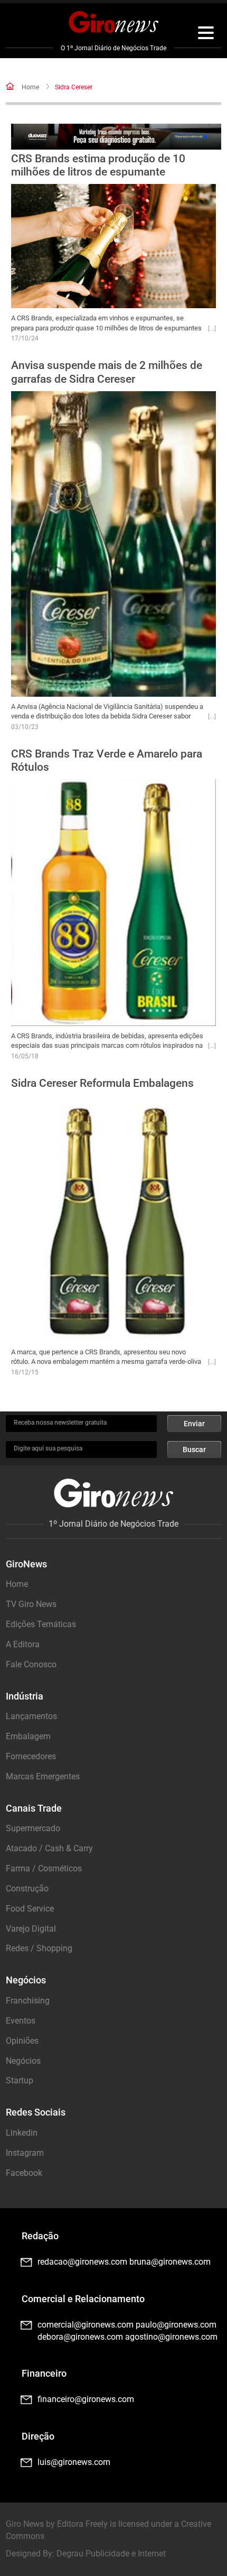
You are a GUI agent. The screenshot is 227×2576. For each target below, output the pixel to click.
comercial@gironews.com (86, 2325)
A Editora (23, 1644)
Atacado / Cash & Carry (49, 1848)
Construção (27, 1889)
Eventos (21, 2021)
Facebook (24, 2173)
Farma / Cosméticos (44, 1868)
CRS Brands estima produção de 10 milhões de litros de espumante (98, 165)
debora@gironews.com (80, 2337)
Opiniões (22, 2041)
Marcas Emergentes (43, 1776)
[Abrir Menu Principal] (206, 34)
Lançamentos (31, 1716)
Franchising (28, 2001)
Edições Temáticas (41, 1624)
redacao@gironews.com (82, 2262)
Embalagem (28, 1736)
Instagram (25, 2153)
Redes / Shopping (39, 1948)
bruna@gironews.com (170, 2262)
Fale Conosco (31, 1664)
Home (30, 87)
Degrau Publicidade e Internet (111, 2554)
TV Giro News (31, 1604)
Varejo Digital (31, 1929)
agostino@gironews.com (171, 2337)
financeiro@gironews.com (86, 2399)
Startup (20, 2080)
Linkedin (22, 2133)
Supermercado (33, 1828)
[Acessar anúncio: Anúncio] (116, 137)
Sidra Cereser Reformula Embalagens (102, 1083)
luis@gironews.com (74, 2462)
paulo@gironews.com (176, 2325)
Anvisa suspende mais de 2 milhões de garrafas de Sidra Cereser (107, 372)
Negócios (23, 2061)
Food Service (30, 1909)
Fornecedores (31, 1756)
